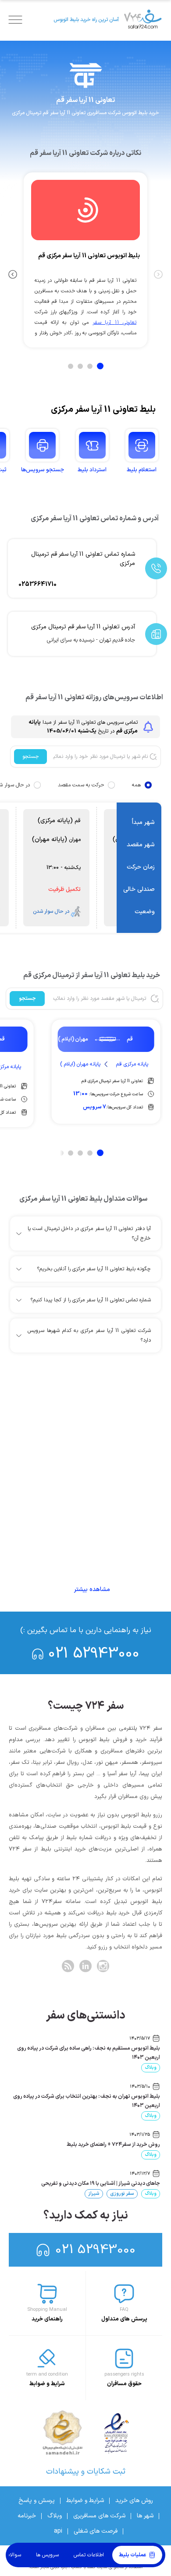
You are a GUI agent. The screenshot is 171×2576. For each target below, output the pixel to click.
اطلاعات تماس (89, 2555)
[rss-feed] (68, 1966)
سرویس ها (47, 2555)
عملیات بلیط (132, 2555)
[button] (85, 1234)
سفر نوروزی (122, 2194)
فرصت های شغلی (96, 2531)
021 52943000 (94, 1654)
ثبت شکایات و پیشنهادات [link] (86, 2472)
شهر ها (145, 2516)
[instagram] (103, 1966)
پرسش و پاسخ (37, 2501)
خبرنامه (27, 2516)
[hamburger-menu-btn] (15, 20)
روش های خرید (134, 2501)
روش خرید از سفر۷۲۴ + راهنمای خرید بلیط (113, 2145)
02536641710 (37, 584)
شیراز (94, 2194)
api (58, 2531)
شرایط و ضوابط (85, 2501)
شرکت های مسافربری (99, 2516)
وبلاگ (151, 2068)
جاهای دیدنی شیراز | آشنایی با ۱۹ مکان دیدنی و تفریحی (101, 2183)
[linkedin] (85, 1966)
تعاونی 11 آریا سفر (115, 322)
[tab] (100, 366)
